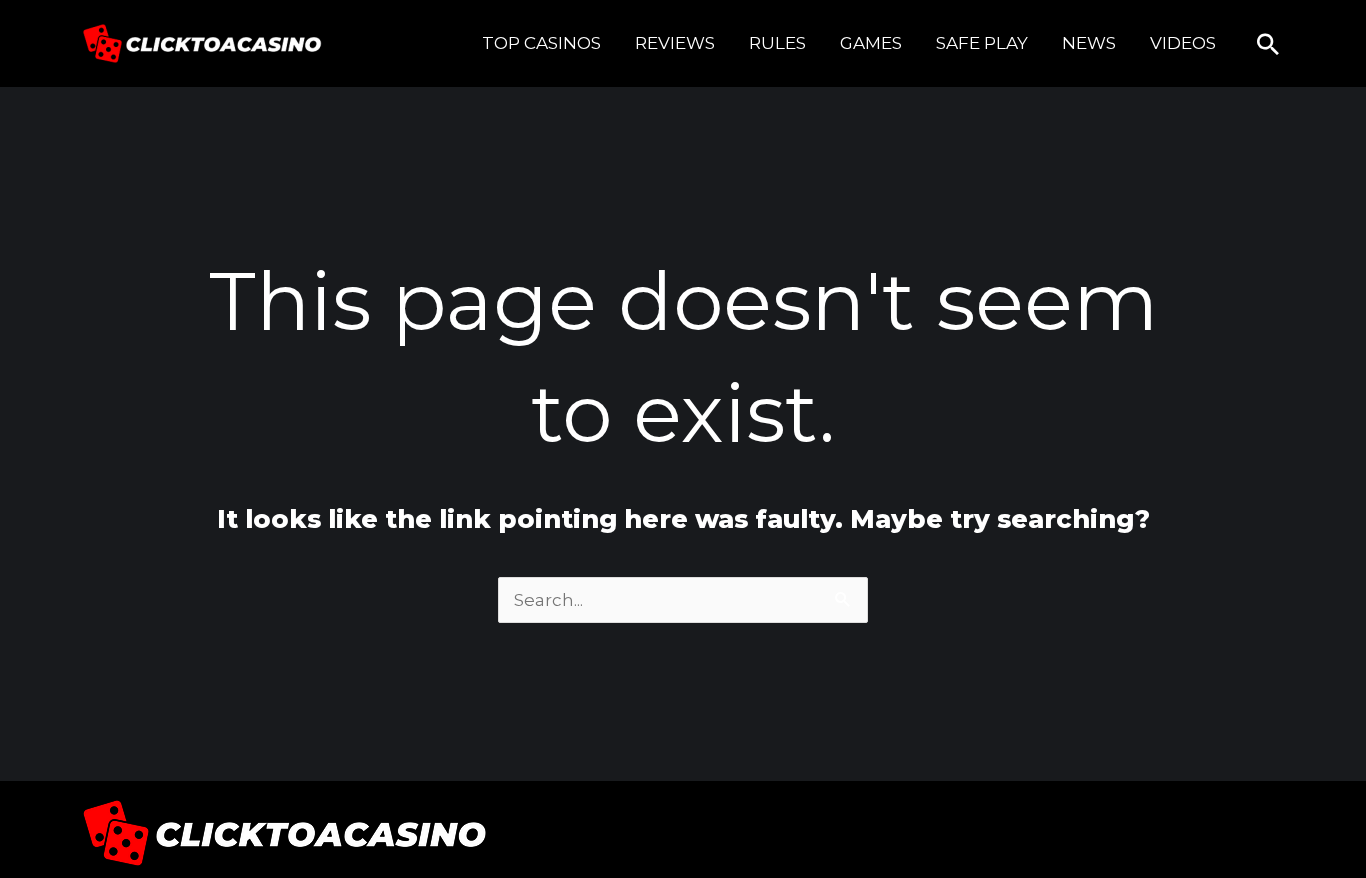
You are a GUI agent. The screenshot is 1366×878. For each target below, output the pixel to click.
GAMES (871, 43)
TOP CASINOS (541, 43)
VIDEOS (1183, 43)
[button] (1268, 44)
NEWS (1089, 43)
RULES (777, 43)
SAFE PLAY (982, 43)
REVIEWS (675, 43)
